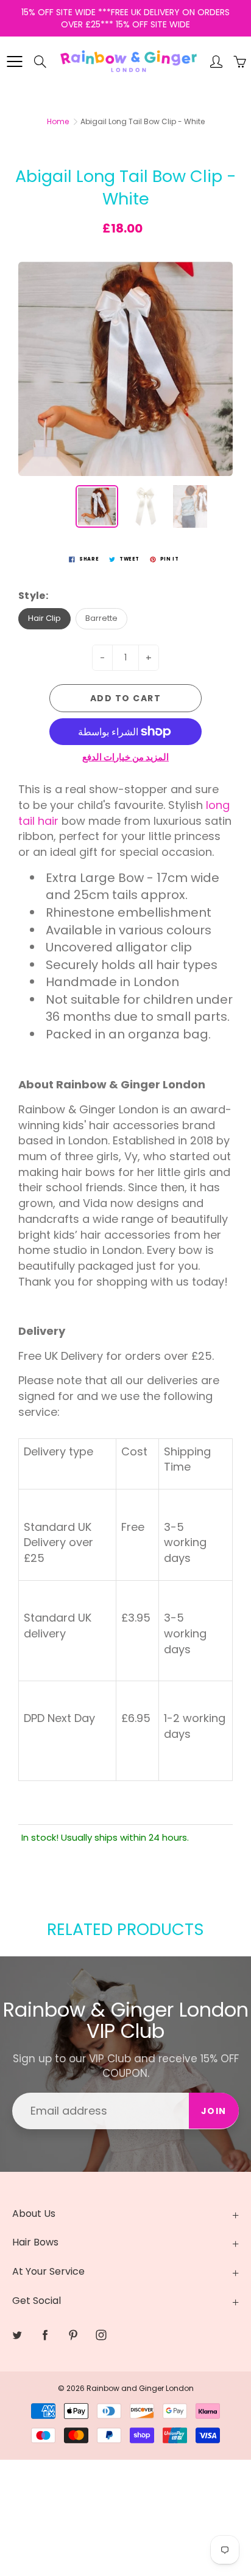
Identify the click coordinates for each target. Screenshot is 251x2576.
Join (206, 190)
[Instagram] (171, 229)
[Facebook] (118, 229)
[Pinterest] (145, 229)
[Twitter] (92, 229)
